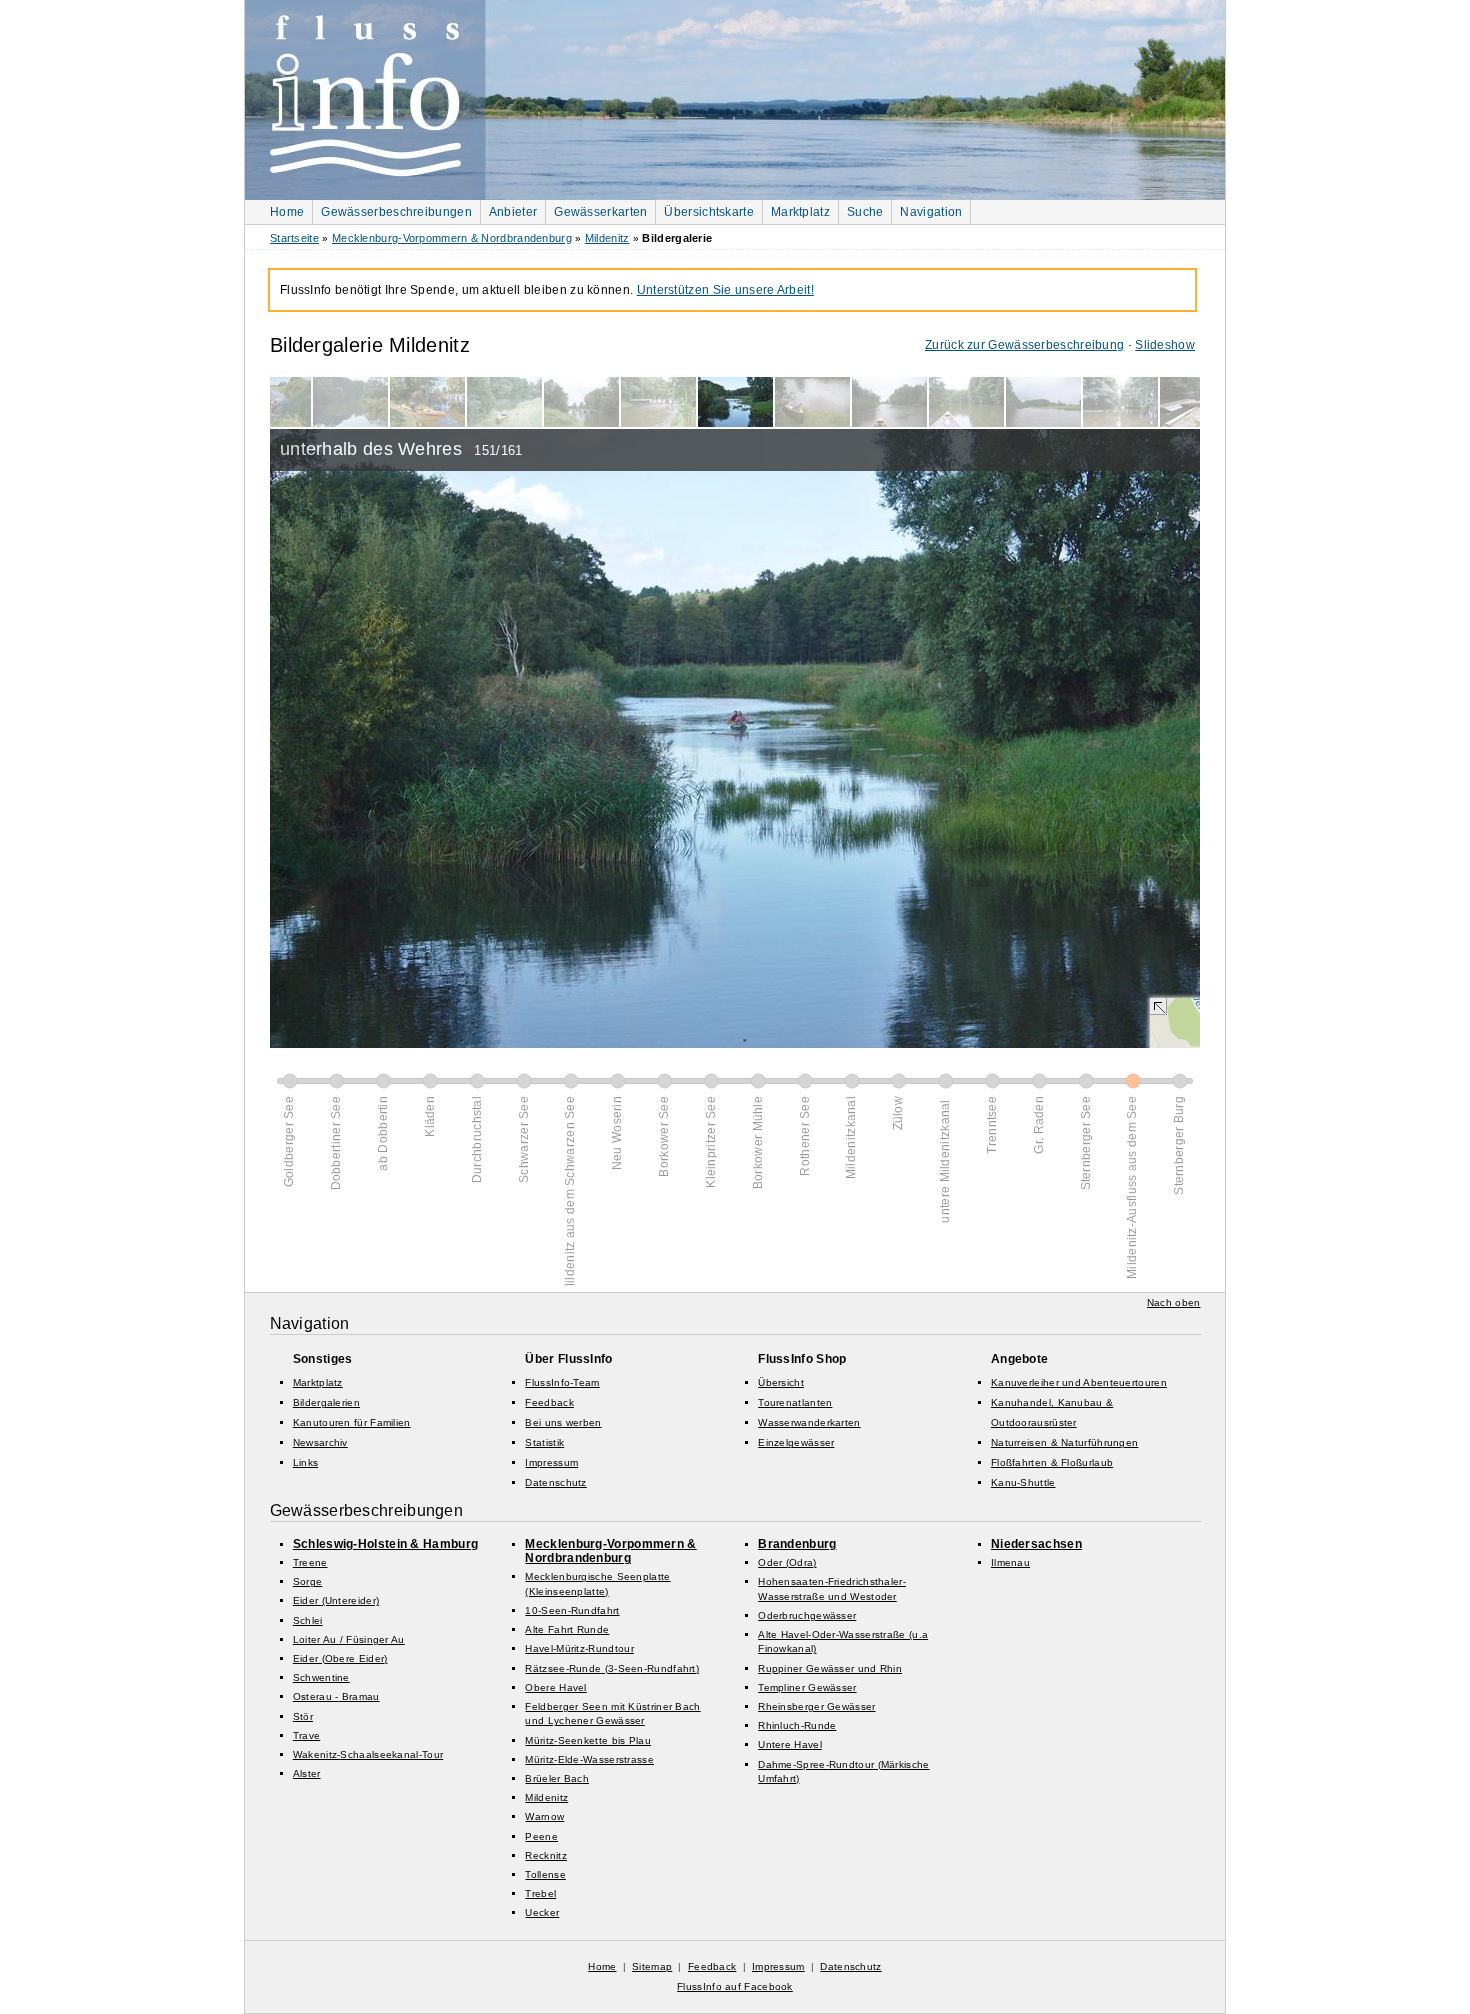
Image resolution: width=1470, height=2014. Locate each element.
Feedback (549, 1402)
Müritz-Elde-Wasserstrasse (589, 1759)
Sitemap (652, 1966)
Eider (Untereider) (336, 1600)
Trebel (540, 1893)
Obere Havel (555, 1687)
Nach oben (1174, 1302)
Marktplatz (800, 212)
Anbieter (513, 212)
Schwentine (321, 1677)
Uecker (542, 1912)
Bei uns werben (563, 1422)
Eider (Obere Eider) (340, 1658)
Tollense (545, 1874)
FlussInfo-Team (562, 1382)
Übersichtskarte (709, 212)
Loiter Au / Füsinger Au (349, 1639)
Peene (541, 1836)
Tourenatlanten (795, 1402)
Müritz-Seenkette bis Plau (588, 1740)
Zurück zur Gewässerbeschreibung (1024, 345)
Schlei (308, 1620)
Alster (307, 1773)
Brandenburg (797, 1544)
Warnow (544, 1816)
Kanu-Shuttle (1023, 1482)
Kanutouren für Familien (352, 1422)
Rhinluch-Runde (797, 1725)
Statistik (544, 1442)
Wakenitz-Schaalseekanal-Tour (368, 1754)
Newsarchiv (320, 1442)
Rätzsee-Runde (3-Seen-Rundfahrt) (612, 1668)
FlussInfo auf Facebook (735, 1986)
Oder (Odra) (787, 1562)
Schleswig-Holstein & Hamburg (385, 1544)
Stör (303, 1716)
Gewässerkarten (600, 212)
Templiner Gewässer (807, 1687)
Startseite (294, 238)
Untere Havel (790, 1744)
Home (287, 212)
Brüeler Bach (557, 1778)
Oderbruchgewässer (807, 1615)
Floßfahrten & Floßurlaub (1052, 1462)
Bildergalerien (326, 1402)
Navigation (931, 212)
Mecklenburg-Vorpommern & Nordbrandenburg (452, 238)
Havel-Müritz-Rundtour (579, 1648)
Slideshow (1165, 345)
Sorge (308, 1581)
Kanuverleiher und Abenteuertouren (1079, 1382)
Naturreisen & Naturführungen (1064, 1442)
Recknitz (545, 1855)
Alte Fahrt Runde (567, 1629)
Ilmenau (1010, 1562)
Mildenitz (607, 238)
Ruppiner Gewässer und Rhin (830, 1668)
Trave (307, 1735)
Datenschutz (555, 1482)
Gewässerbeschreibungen (396, 212)
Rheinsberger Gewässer (816, 1706)
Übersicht (781, 1382)
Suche (865, 212)
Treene (310, 1562)
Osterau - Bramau (336, 1696)
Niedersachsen (1036, 1544)
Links (306, 1462)
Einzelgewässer (796, 1442)
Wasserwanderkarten (809, 1422)
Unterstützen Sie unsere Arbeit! (725, 290)
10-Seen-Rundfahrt (572, 1610)
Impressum (551, 1462)
